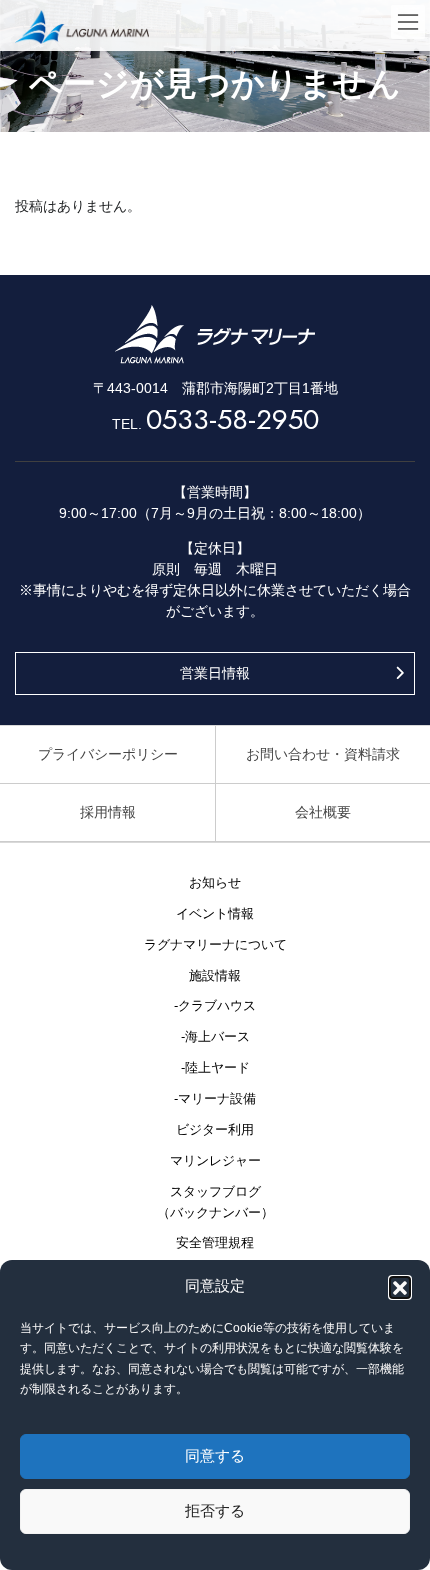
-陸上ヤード (215, 1068)
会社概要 (323, 812)
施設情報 (215, 976)
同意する (215, 1455)
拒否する (215, 1510)
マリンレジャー (215, 1161)
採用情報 (108, 812)
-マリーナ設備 (215, 1099)
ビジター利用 (215, 1130)
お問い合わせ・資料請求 (323, 754)
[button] (400, 1287)
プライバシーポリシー (108, 754)
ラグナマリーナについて (215, 945)
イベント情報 (215, 914)
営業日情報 (215, 673)
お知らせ (215, 883)
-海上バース (215, 1037)
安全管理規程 (215, 1243)
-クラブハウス (215, 1006)
